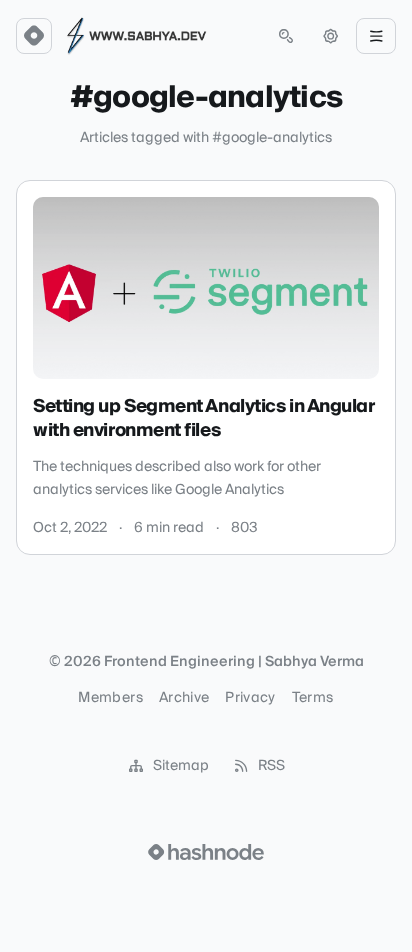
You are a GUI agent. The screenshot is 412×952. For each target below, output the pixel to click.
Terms (313, 698)
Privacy (250, 698)
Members (110, 698)
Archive (184, 698)
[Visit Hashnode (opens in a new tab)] (206, 852)
